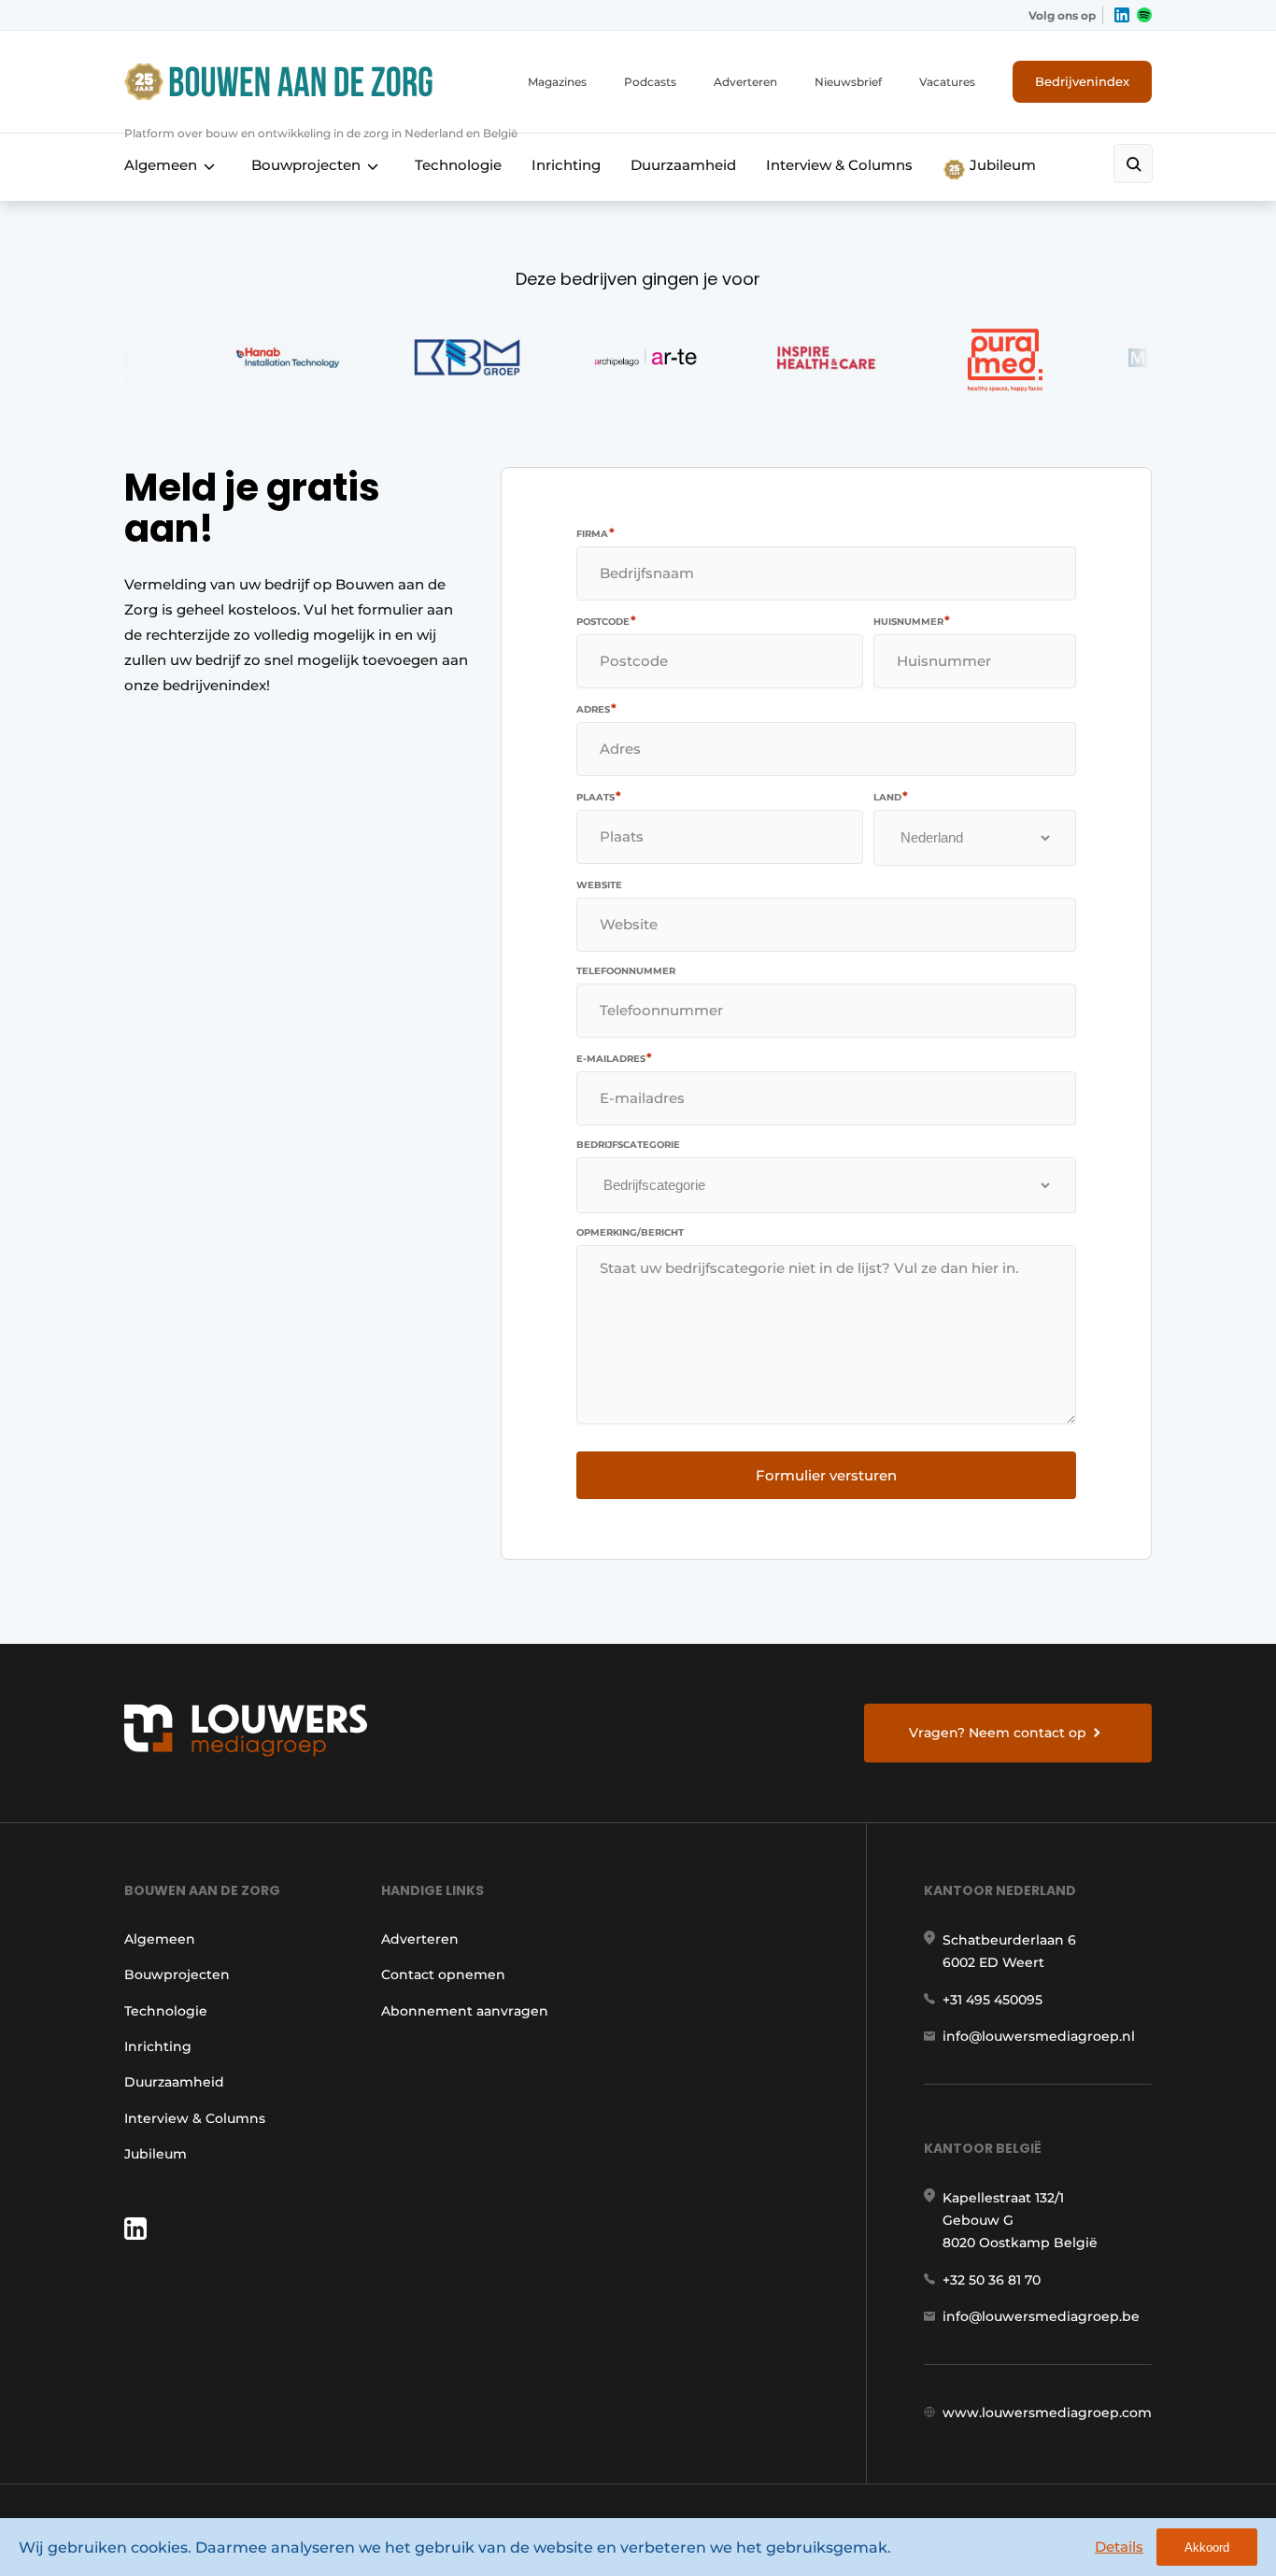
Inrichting (566, 165)
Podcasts (650, 82)
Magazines (557, 82)
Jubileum (1001, 165)
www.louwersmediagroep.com (1047, 2413)
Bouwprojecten (306, 165)
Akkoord (1207, 2548)
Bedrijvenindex (1082, 81)
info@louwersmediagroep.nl (1039, 2036)
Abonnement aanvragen (465, 2011)
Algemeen (161, 165)
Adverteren (745, 82)
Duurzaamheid (683, 165)
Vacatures (947, 82)
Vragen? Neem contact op (998, 1733)
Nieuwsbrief (848, 82)
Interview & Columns (839, 165)
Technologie (458, 165)
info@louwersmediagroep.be (1041, 2316)
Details (1119, 2547)
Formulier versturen (826, 1475)
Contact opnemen (443, 1974)
